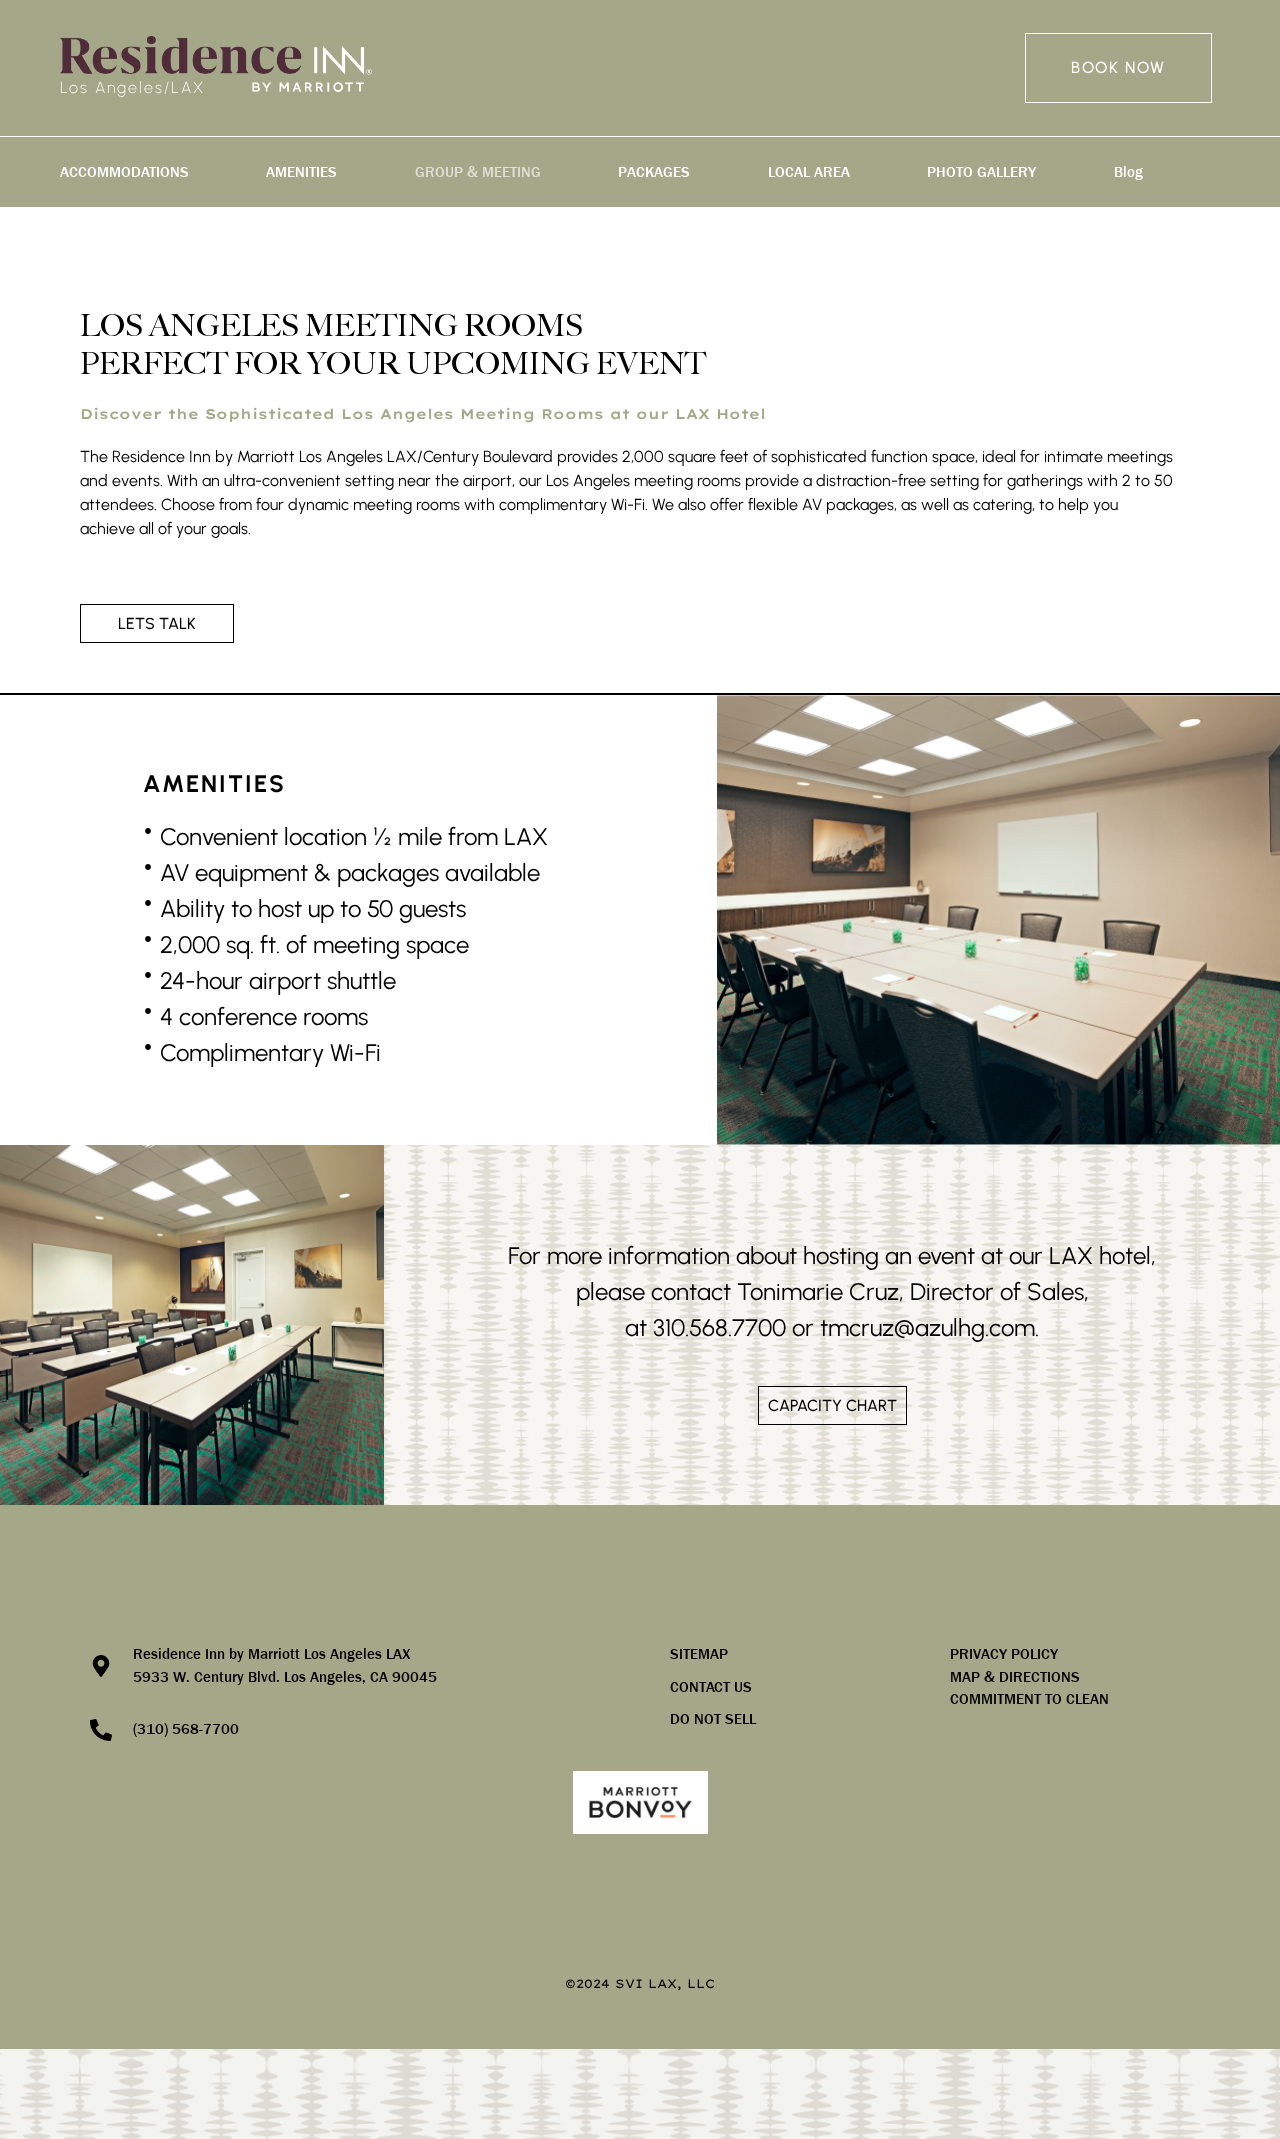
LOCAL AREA (809, 172)
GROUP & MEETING (478, 172)
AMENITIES (301, 172)
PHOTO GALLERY (981, 172)
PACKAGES (654, 172)
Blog (1128, 172)
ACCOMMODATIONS (124, 172)
